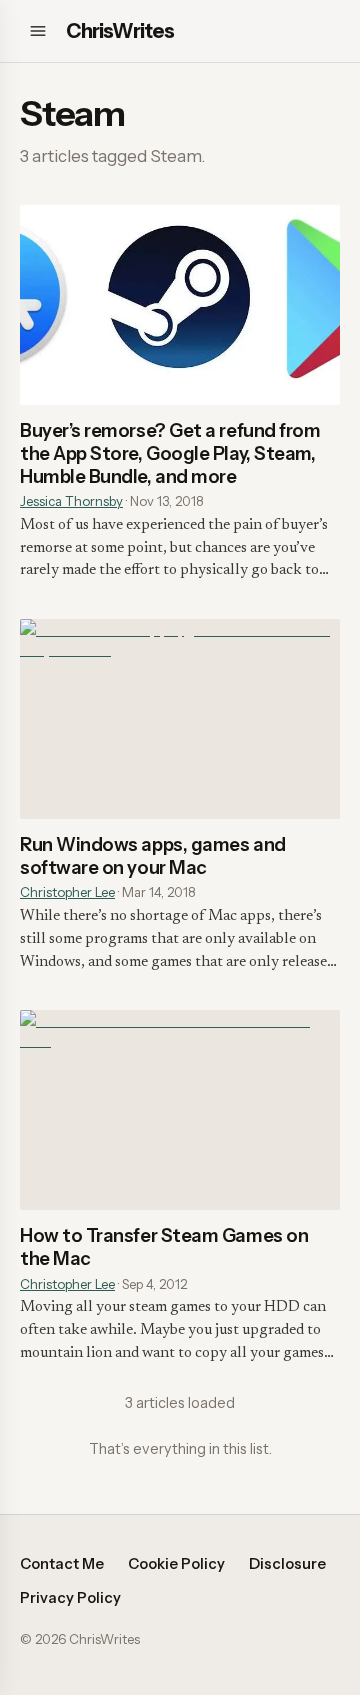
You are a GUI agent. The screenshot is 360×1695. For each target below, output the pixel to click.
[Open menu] (38, 31)
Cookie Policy (176, 1564)
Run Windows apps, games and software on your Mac (153, 856)
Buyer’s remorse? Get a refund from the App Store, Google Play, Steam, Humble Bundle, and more (170, 453)
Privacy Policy (70, 1598)
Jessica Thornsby (71, 501)
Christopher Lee (67, 892)
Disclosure (287, 1564)
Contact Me (62, 1564)
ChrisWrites (120, 31)
